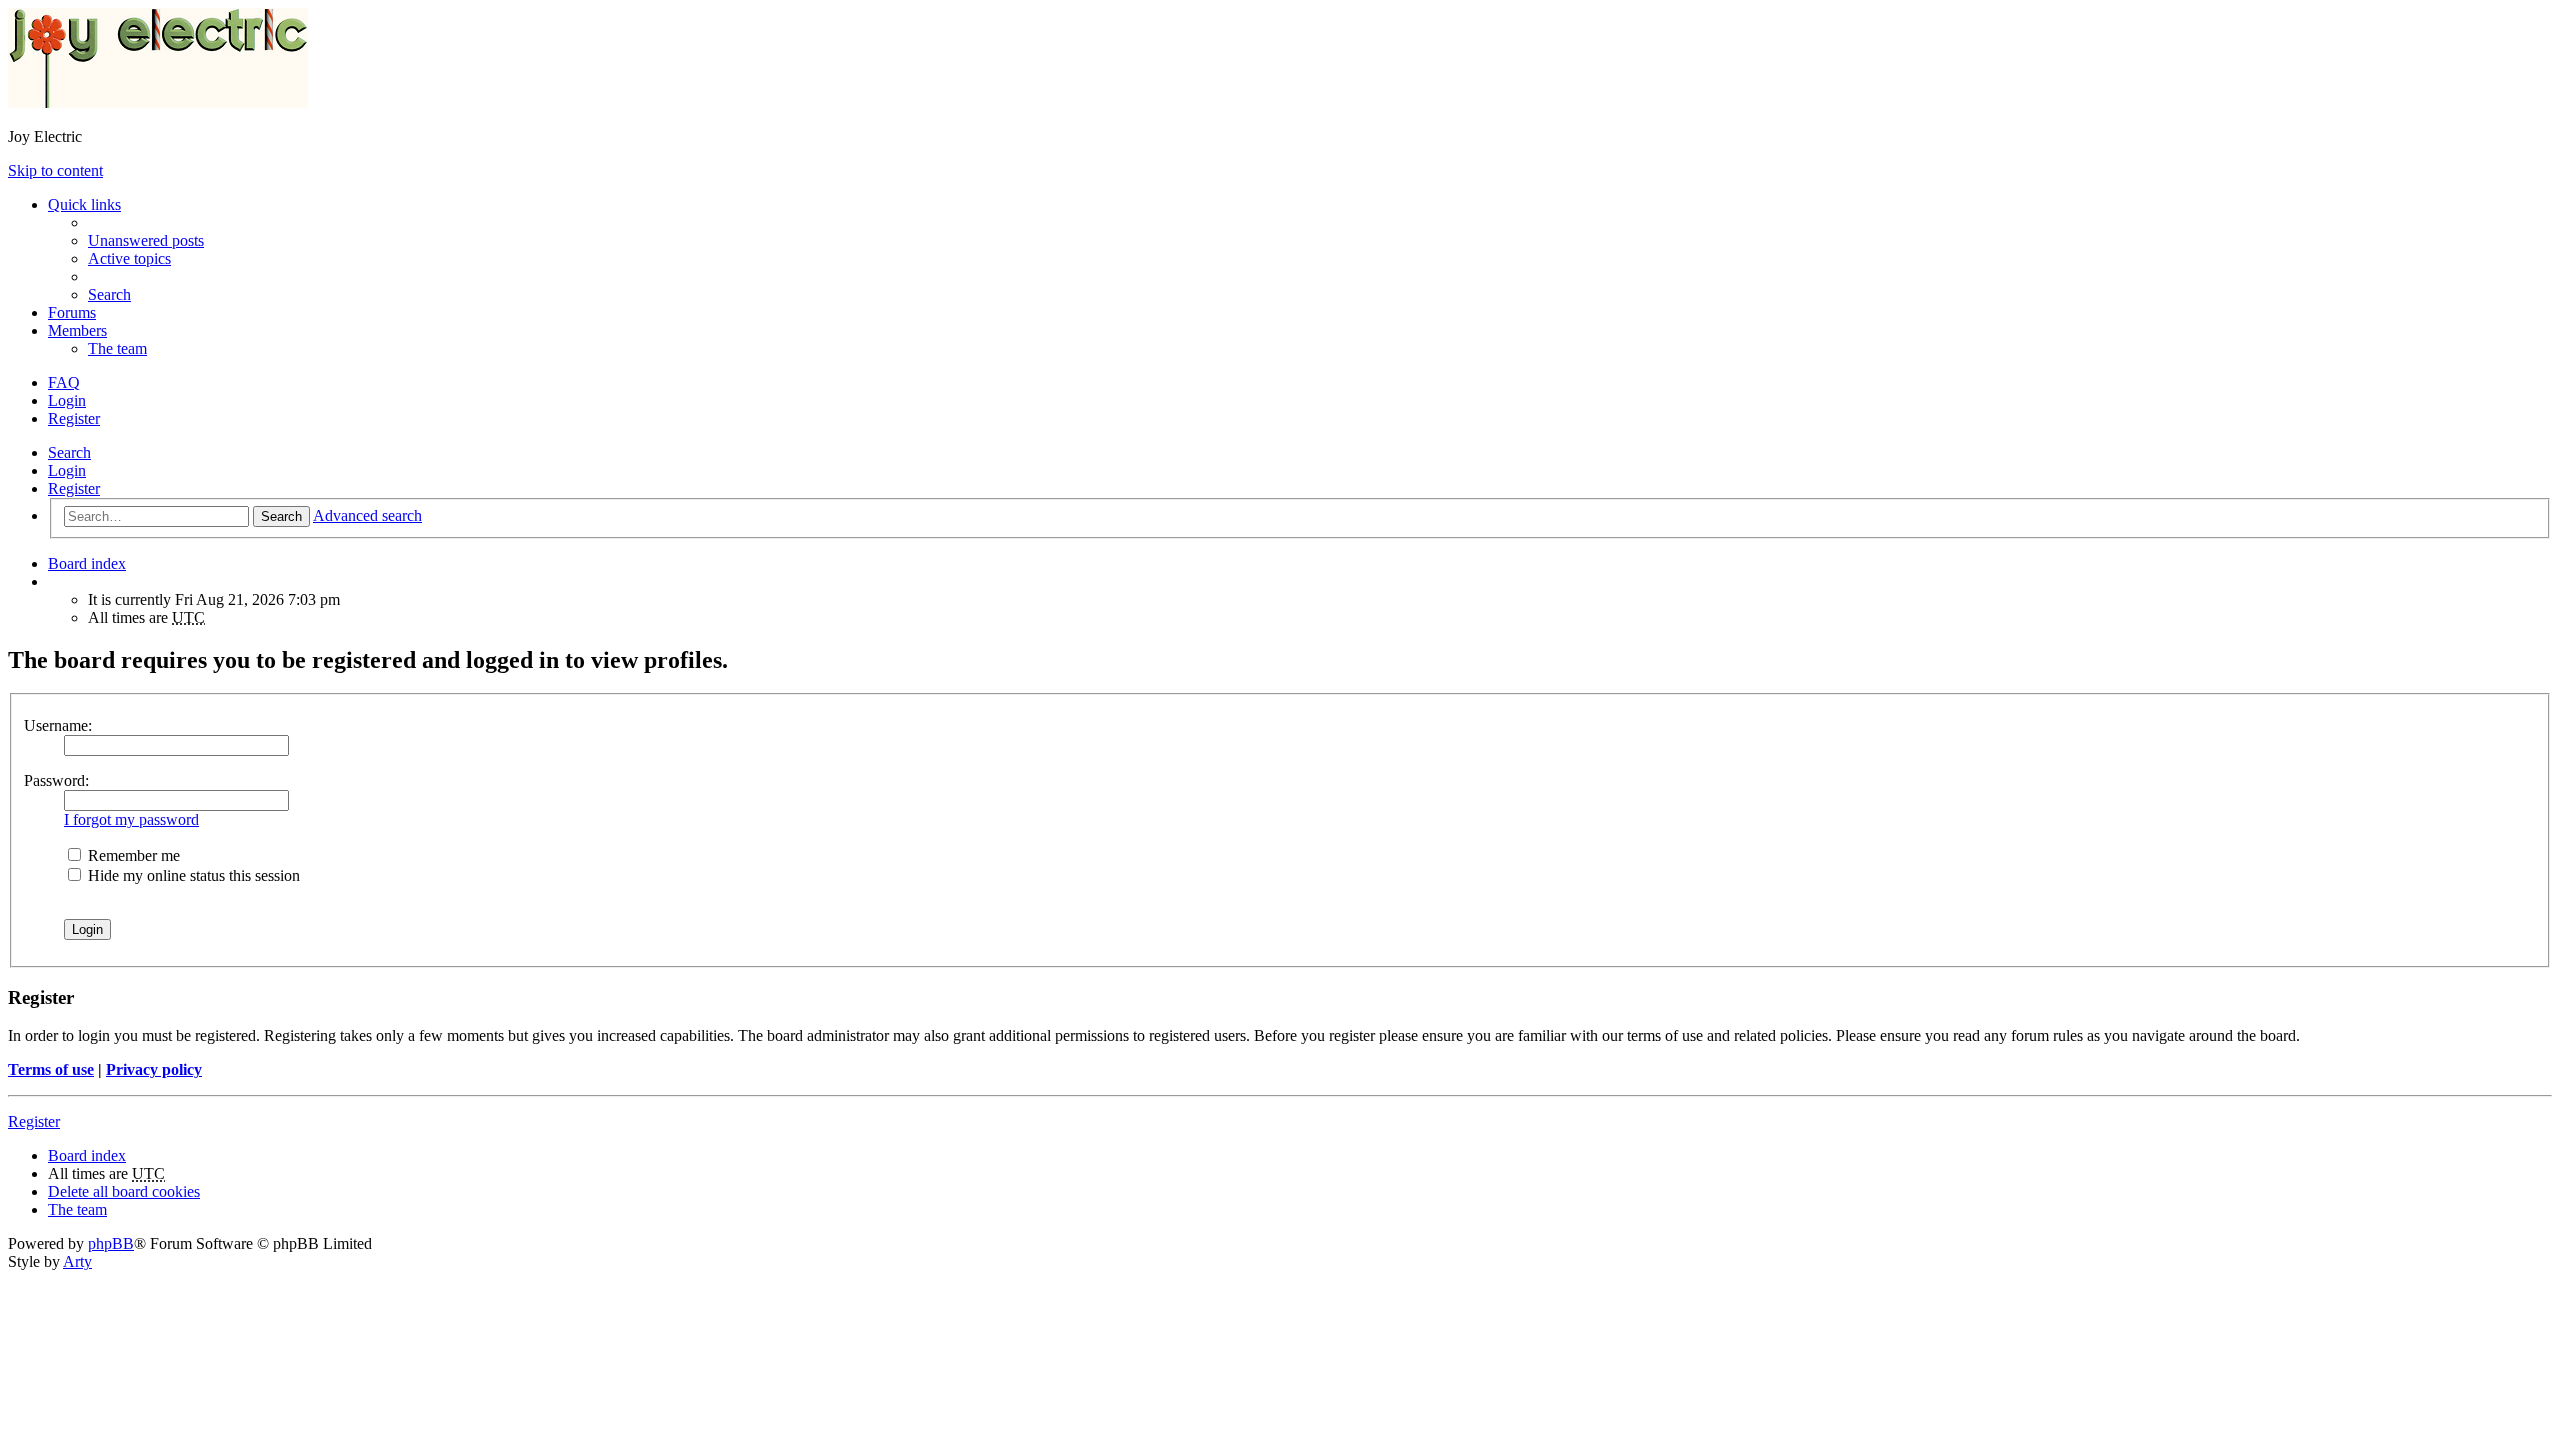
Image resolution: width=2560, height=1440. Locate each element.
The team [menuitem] (117, 348)
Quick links (84, 204)
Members (77, 330)
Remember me (132, 855)
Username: (58, 725)
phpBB (111, 1243)
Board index (87, 1155)
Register (74, 488)
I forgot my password (131, 819)
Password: (56, 780)
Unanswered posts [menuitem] (146, 240)
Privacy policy (154, 1069)
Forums (72, 312)
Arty (77, 1261)
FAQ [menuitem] (64, 382)
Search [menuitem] (109, 294)
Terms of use (51, 1069)
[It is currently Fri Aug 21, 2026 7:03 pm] (54, 581)
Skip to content (55, 170)
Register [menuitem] (74, 418)
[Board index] (158, 102)
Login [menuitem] (67, 400)
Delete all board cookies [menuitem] (124, 1191)
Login (67, 470)
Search (69, 452)
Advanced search (367, 515)
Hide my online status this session (192, 875)
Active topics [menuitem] (129, 258)
